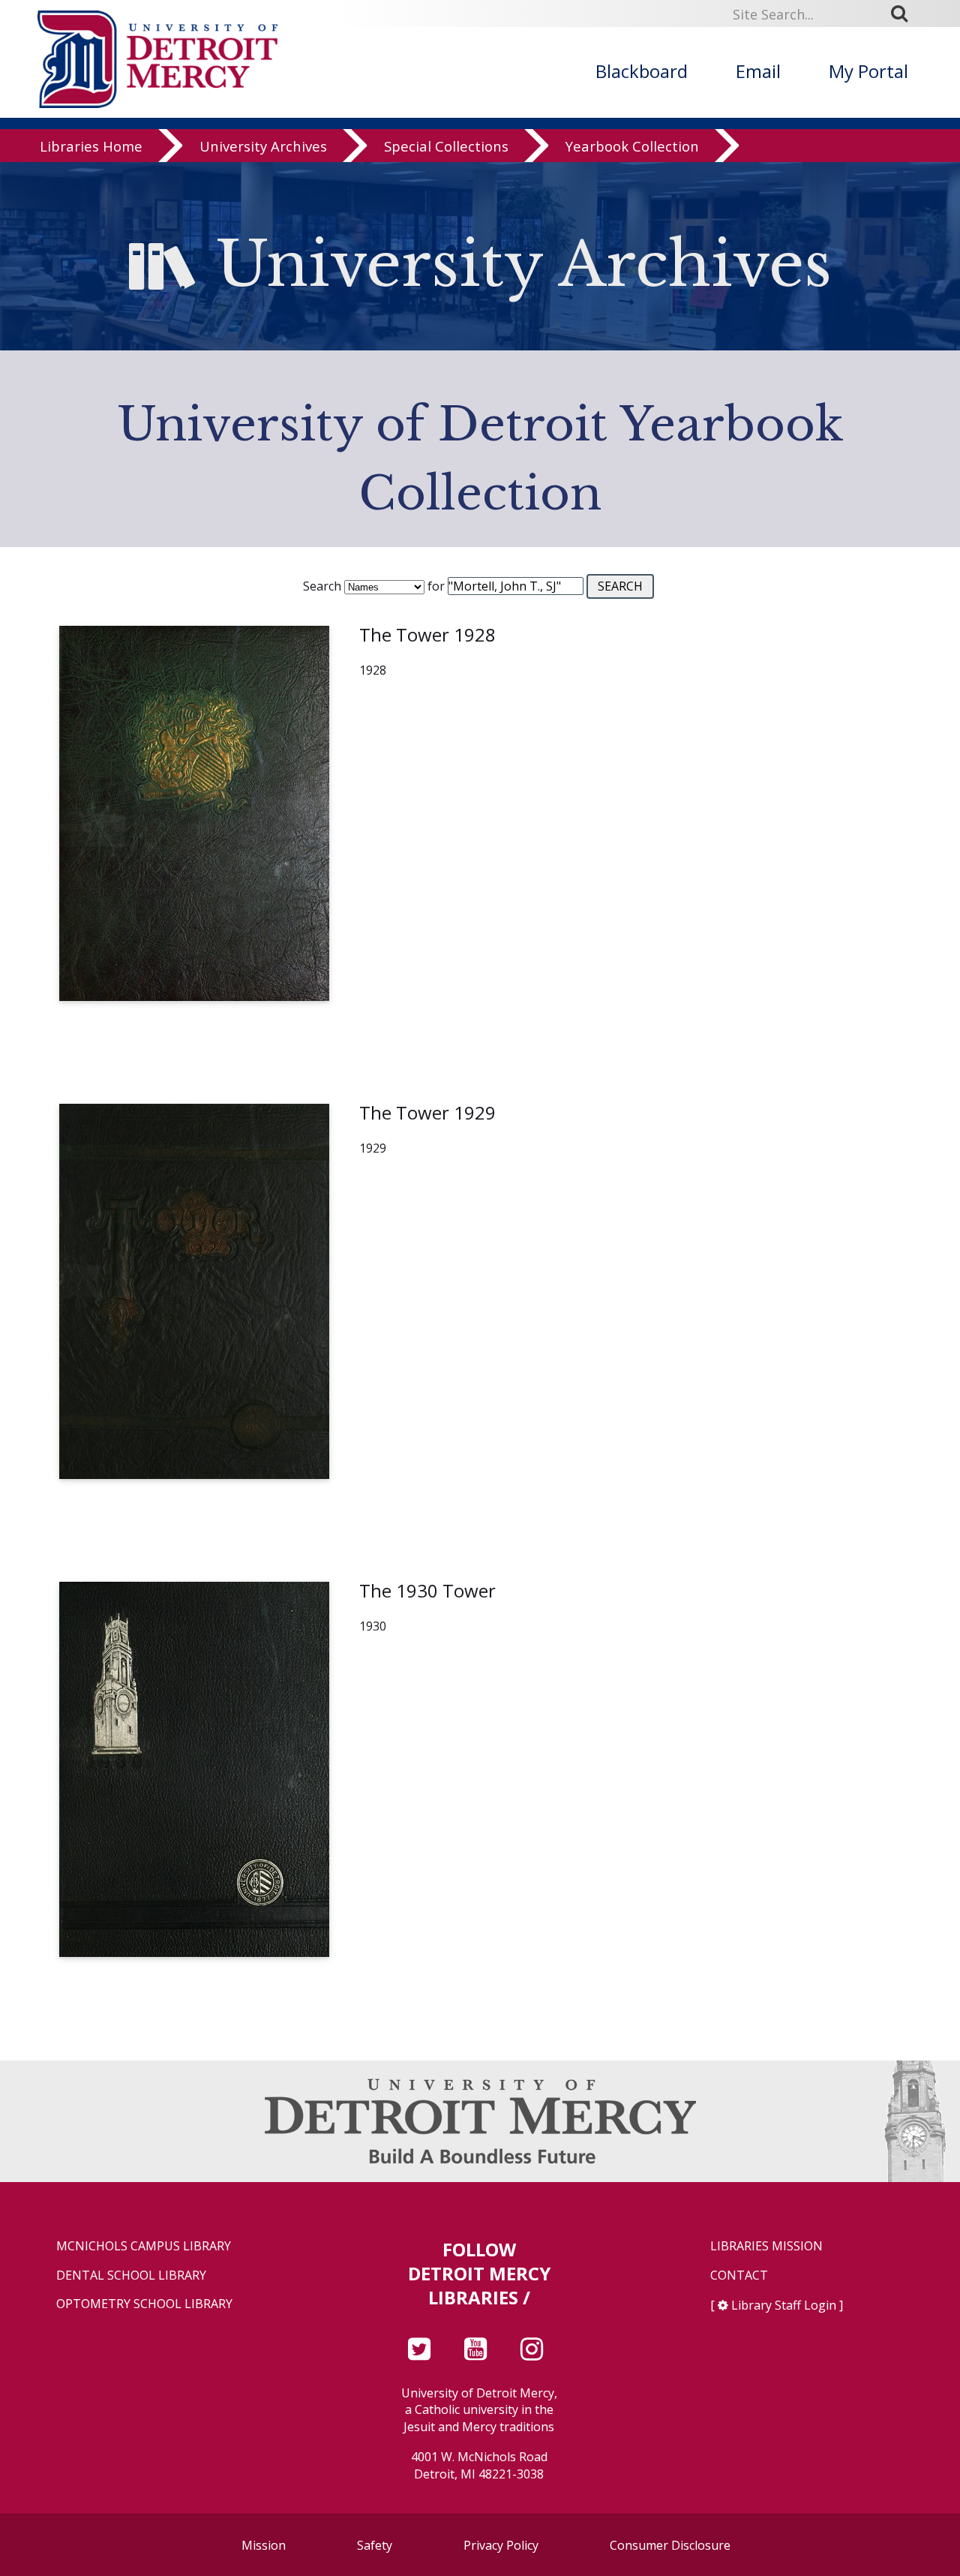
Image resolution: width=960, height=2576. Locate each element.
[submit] (904, 14)
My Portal (868, 71)
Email (758, 71)
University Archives (263, 146)
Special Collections (446, 146)
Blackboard (642, 71)
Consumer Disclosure (670, 2545)
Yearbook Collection (632, 146)
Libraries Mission (766, 2246)
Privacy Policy (501, 2545)
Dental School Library (131, 2275)
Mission (264, 2545)
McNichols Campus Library (144, 2246)
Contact (739, 2275)
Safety (375, 2545)
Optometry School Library (144, 2304)
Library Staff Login (784, 2305)
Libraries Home (91, 146)
